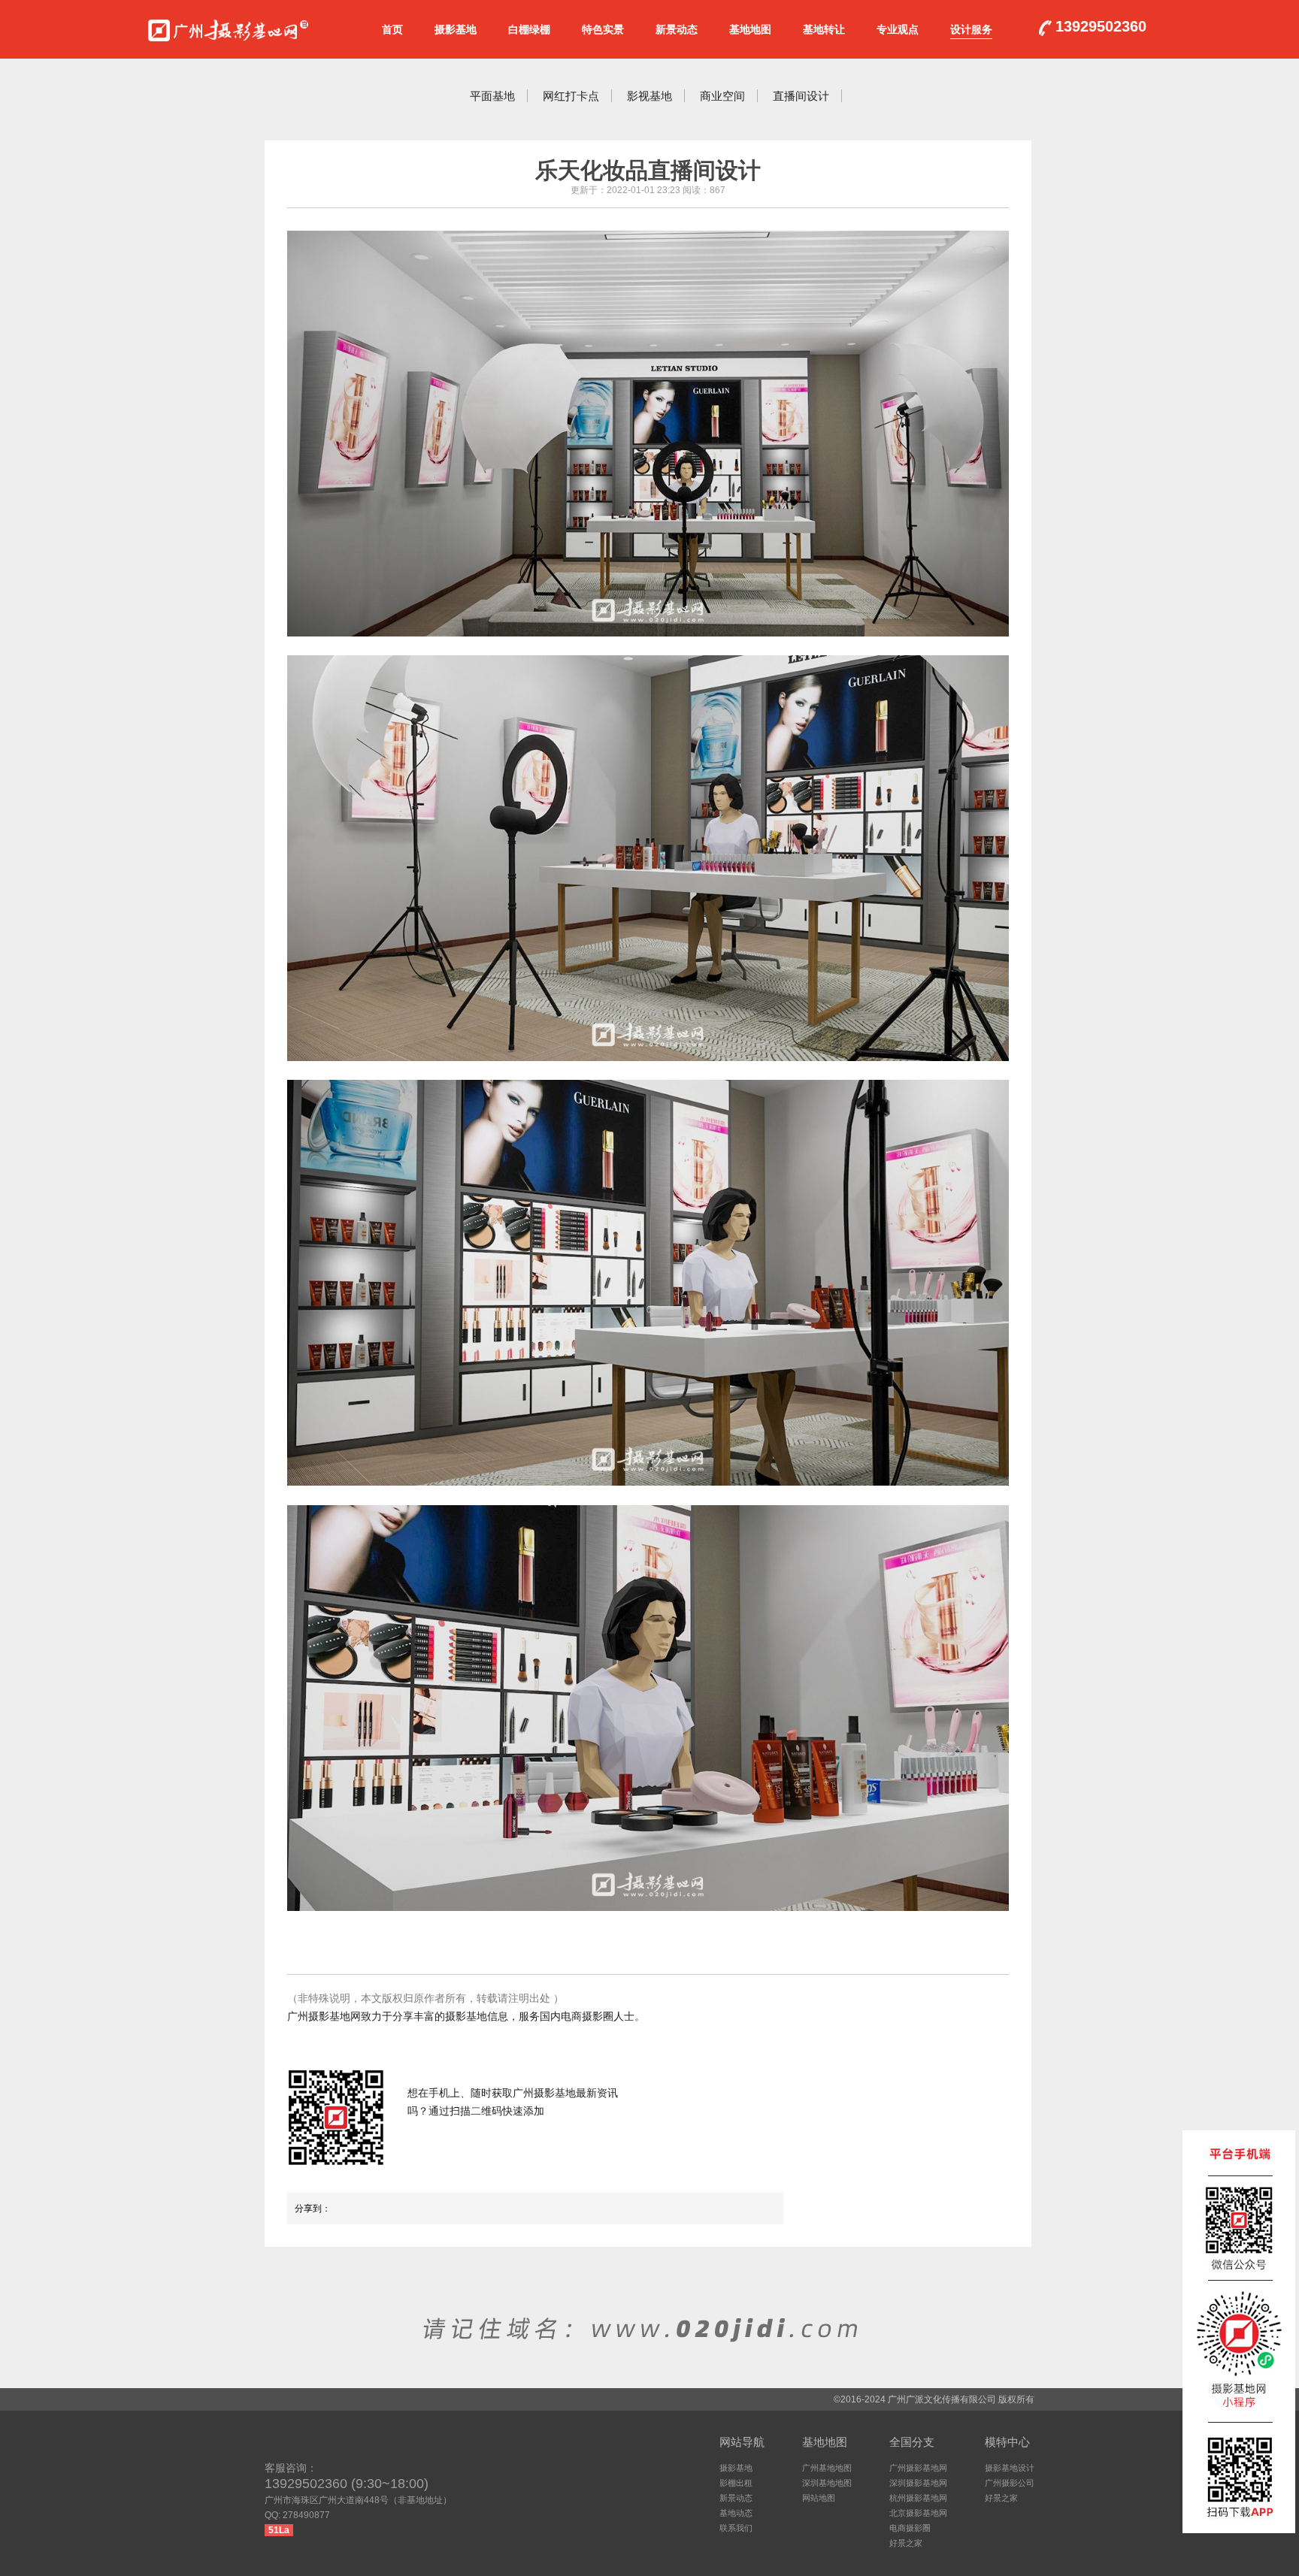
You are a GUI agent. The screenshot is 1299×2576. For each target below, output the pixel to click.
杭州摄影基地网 (918, 2498)
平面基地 (492, 96)
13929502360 (1101, 27)
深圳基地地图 (827, 2483)
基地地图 (750, 29)
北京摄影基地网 (918, 2513)
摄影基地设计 (1010, 2468)
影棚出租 (736, 2483)
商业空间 (722, 96)
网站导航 (742, 2442)
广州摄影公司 (1010, 2483)
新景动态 (677, 29)
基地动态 (736, 2513)
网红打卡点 (571, 96)
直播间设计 (801, 96)
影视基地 (649, 96)
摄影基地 (456, 29)
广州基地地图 (827, 2468)
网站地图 (819, 2498)
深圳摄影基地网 (918, 2483)
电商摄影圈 (910, 2528)
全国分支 (912, 2442)
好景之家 (906, 2543)
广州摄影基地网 (228, 27)
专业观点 (898, 29)
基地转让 (824, 29)
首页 (392, 29)
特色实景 (603, 29)
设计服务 (971, 29)
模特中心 (1007, 2442)
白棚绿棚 (529, 29)
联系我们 (736, 2528)
